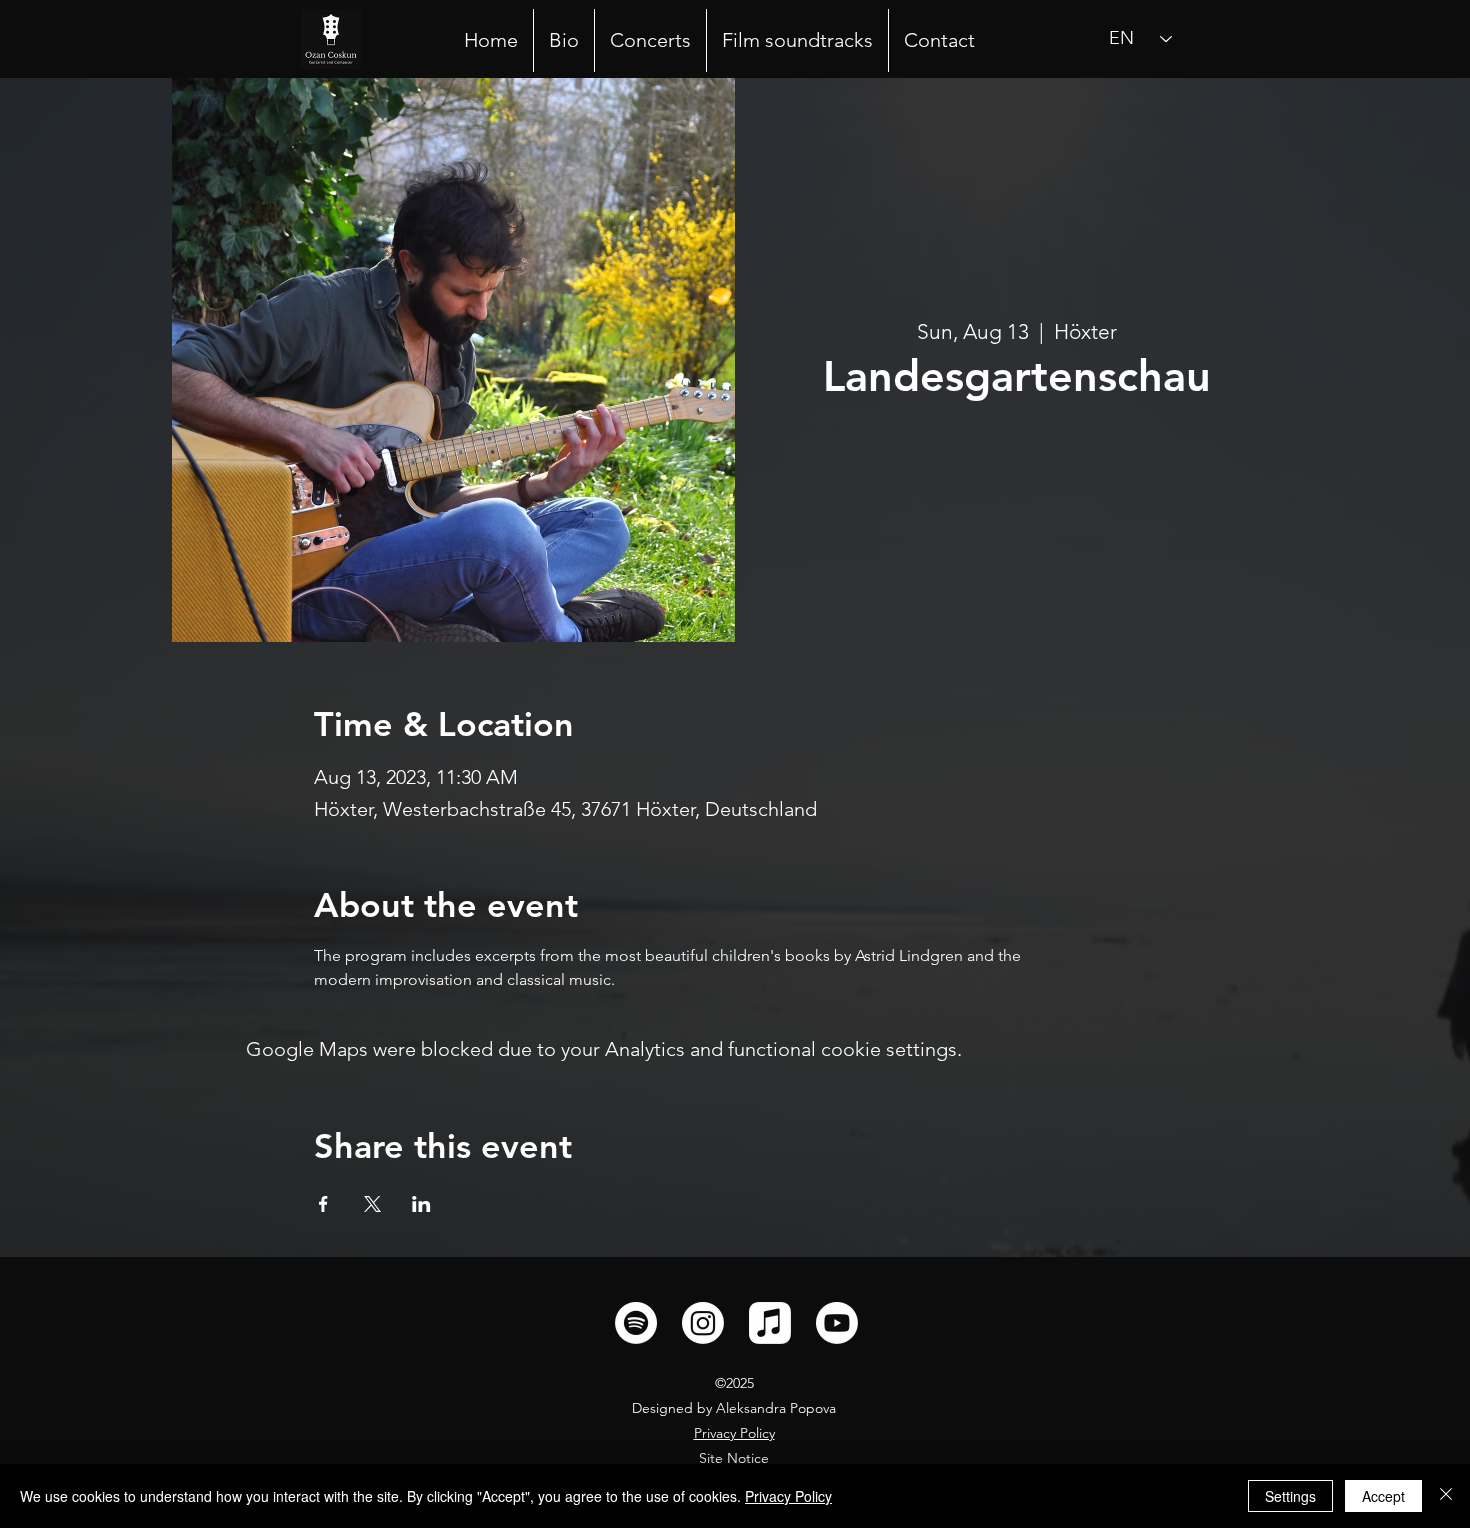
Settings (1290, 1496)
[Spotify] (636, 1323)
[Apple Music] (770, 1323)
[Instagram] (703, 1323)
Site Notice (734, 1458)
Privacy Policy (734, 1433)
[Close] (1446, 1496)
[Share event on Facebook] (323, 1204)
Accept (1383, 1496)
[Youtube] (837, 1323)
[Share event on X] (372, 1204)
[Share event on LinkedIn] (421, 1204)
